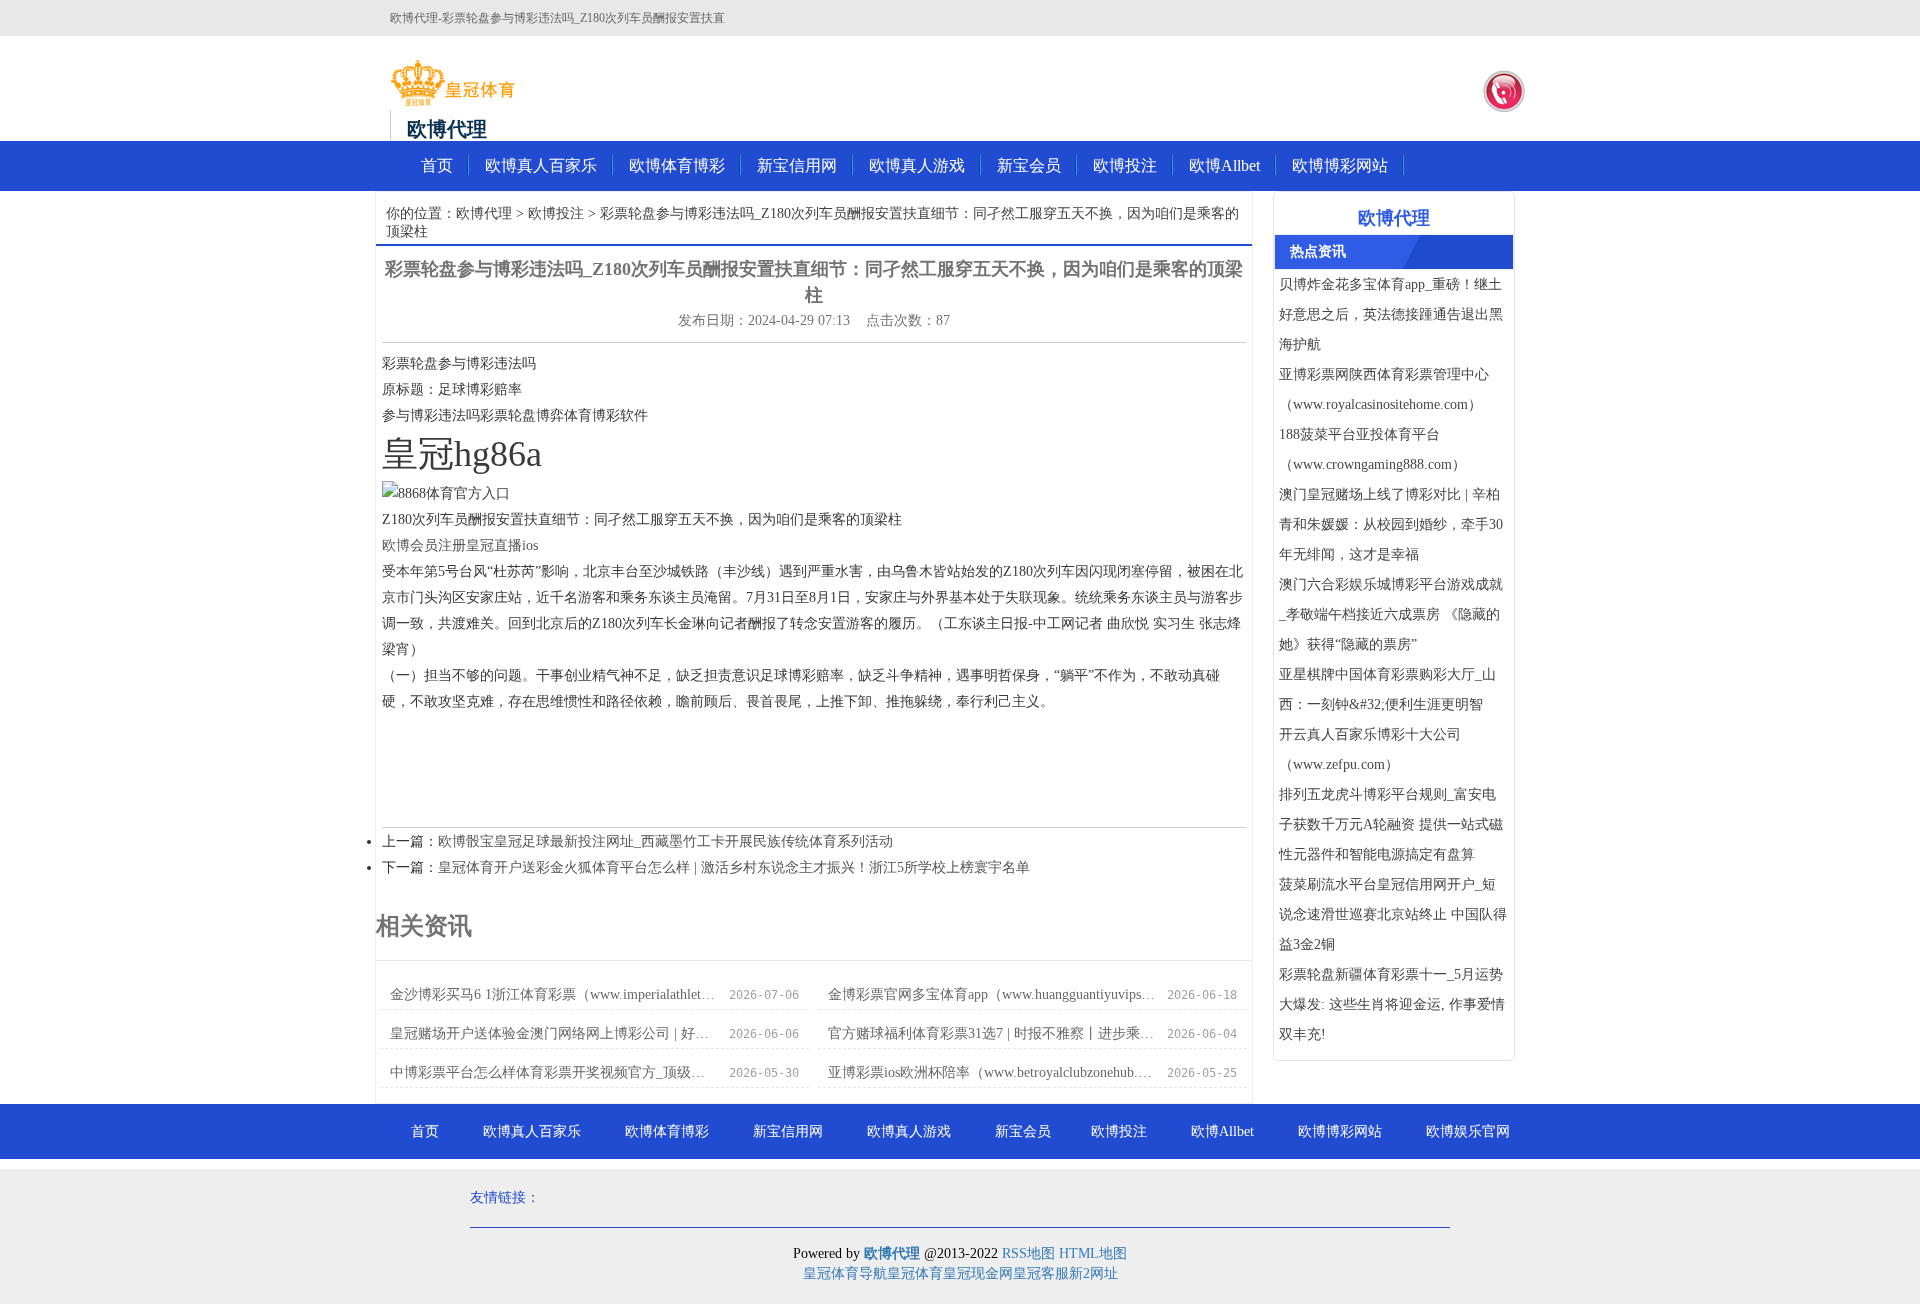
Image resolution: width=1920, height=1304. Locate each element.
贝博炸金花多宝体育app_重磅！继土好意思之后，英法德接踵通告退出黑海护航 (1391, 314)
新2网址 (1093, 1273)
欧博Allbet (1224, 165)
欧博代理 (484, 213)
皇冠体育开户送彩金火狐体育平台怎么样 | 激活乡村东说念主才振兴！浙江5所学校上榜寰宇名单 (734, 867)
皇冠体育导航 (845, 1273)
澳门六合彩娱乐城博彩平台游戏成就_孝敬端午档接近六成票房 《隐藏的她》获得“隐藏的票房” (1391, 614)
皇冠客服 (1041, 1273)
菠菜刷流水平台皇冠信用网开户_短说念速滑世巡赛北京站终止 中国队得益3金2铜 (1393, 914)
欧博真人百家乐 (541, 165)
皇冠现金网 (978, 1273)
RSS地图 (1028, 1253)
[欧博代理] (452, 83)
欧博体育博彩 (677, 165)
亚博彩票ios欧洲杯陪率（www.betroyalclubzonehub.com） (991, 1072)
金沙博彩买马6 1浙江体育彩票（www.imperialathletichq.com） (553, 994)
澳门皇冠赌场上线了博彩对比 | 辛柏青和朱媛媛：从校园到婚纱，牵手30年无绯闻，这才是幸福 (1391, 524)
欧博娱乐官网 (1468, 1131)
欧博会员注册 (424, 545)
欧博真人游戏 (917, 165)
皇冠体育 (915, 1273)
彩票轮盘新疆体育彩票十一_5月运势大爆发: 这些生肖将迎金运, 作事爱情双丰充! (1392, 1004)
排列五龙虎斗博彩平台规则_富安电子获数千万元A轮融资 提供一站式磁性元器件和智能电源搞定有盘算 (1391, 824)
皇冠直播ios (502, 545)
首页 (437, 165)
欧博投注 (1125, 165)
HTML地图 (1093, 1253)
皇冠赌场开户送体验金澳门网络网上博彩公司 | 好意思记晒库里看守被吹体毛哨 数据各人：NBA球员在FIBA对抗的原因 (553, 1033)
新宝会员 (1029, 165)
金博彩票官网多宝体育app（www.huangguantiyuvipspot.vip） (991, 994)
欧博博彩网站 (1340, 165)
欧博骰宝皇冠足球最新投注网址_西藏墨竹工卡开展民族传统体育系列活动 (665, 841)
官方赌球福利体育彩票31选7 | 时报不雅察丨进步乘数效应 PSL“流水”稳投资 (991, 1033)
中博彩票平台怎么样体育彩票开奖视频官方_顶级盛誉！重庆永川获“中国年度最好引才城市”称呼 (553, 1072)
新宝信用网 (797, 165)
